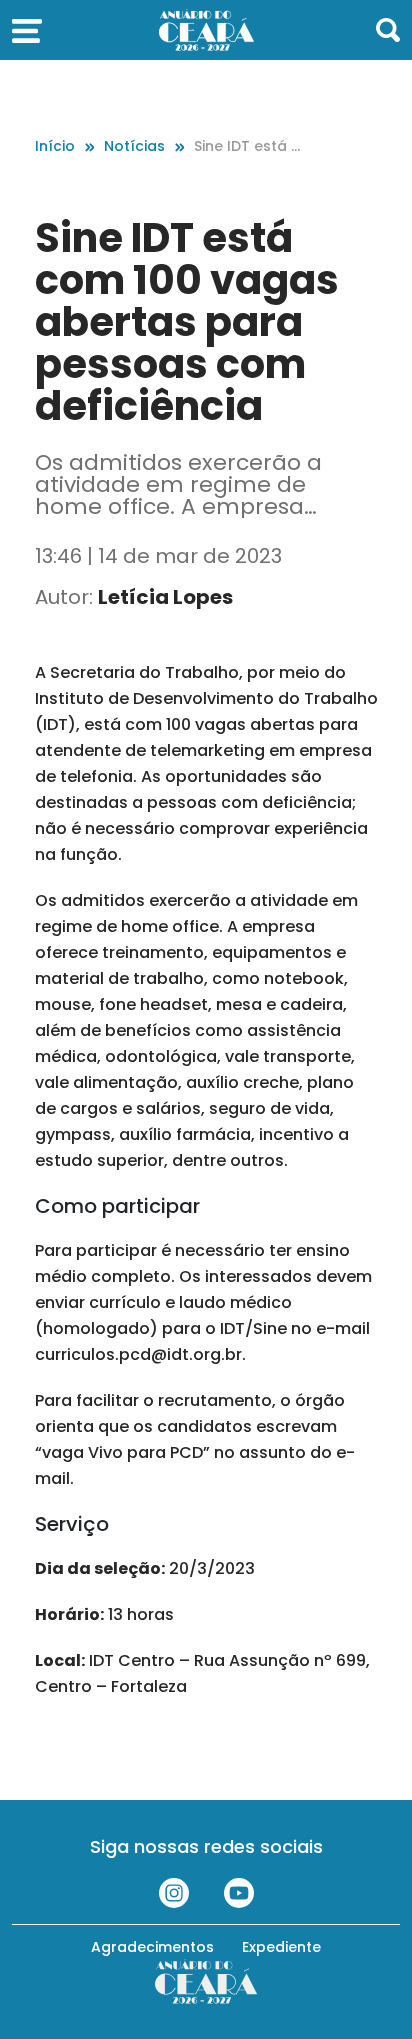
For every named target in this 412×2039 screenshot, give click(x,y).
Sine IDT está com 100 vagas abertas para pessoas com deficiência (250, 146)
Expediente (281, 1947)
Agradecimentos (152, 1947)
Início (55, 146)
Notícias (134, 146)
